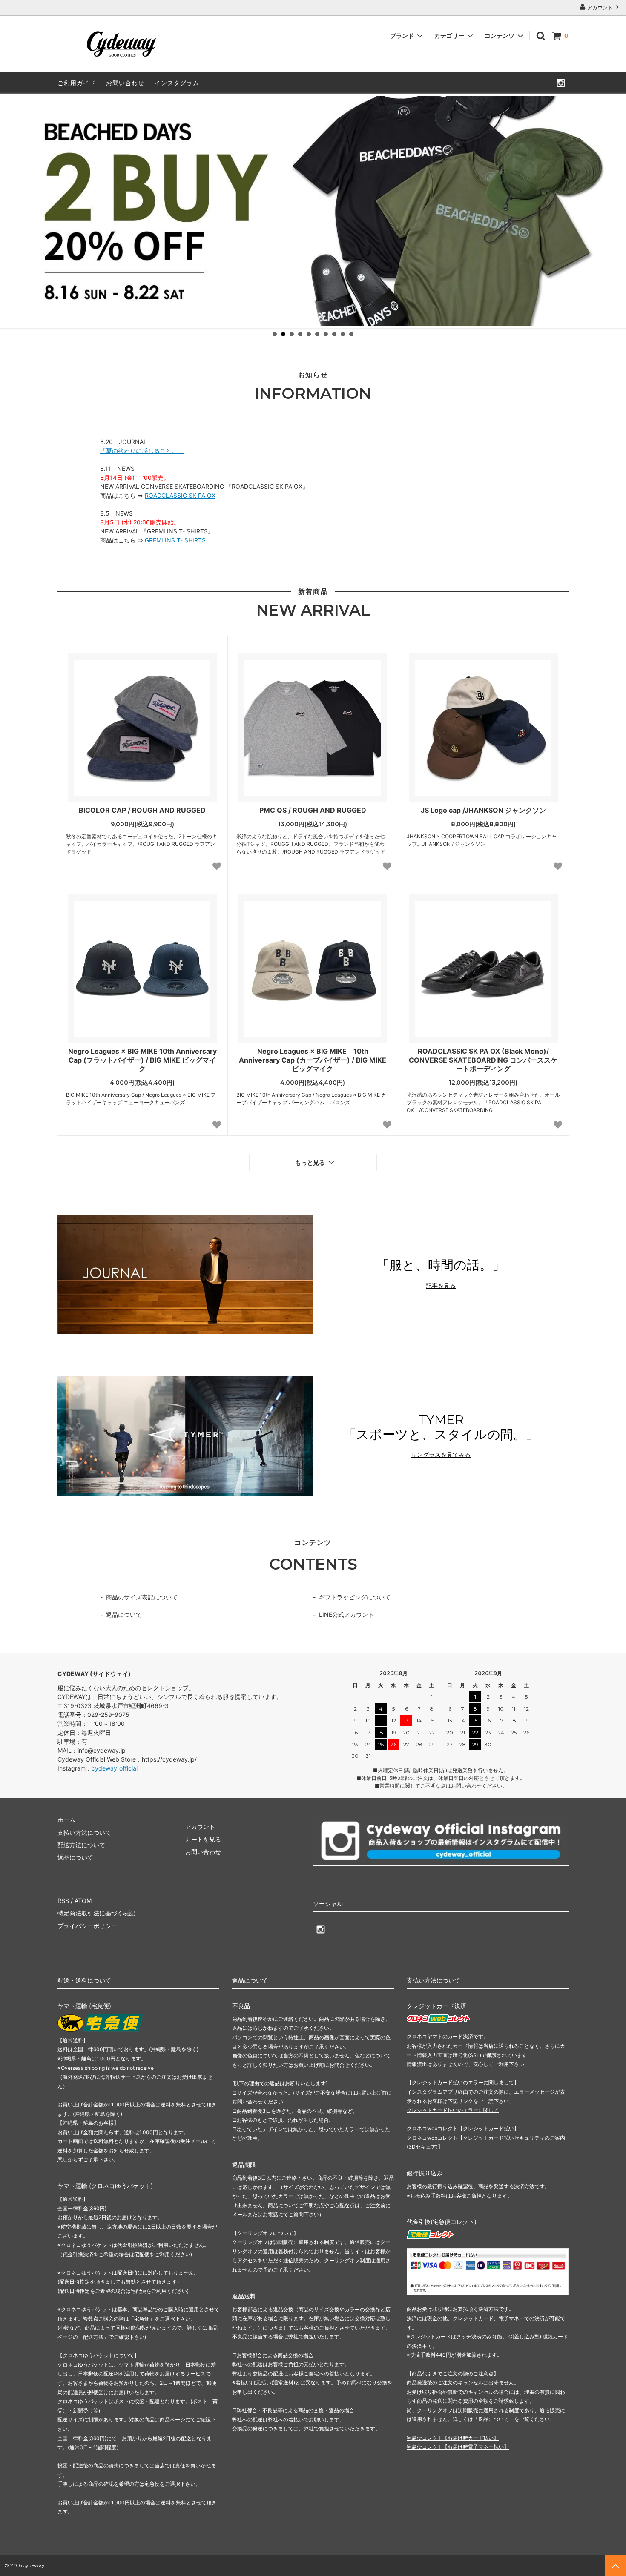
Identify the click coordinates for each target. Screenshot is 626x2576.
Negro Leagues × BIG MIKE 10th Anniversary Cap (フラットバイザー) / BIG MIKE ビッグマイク (142, 1060)
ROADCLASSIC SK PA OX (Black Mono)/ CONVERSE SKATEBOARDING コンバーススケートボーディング (483, 1060)
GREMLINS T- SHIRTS (175, 540)
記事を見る (441, 1286)
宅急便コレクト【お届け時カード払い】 (453, 2438)
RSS (63, 1901)
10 (351, 334)
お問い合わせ (125, 83)
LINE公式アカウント (346, 1615)
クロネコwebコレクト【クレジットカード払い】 (463, 2128)
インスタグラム (177, 83)
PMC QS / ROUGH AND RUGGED (313, 810)
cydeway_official (115, 1768)
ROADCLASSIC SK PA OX (180, 495)
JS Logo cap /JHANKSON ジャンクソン (483, 810)
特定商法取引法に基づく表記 (96, 1913)
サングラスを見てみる (441, 1455)
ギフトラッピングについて (355, 1597)
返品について (124, 1615)
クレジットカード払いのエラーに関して (453, 2110)
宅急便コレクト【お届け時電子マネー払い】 (458, 2447)
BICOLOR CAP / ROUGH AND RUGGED (142, 810)
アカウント (600, 7)
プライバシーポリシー (87, 1926)
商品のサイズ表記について (142, 1597)
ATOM (83, 1901)
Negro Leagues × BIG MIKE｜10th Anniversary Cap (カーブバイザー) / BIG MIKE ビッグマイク (313, 1060)
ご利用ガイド (77, 83)
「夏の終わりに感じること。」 (142, 451)
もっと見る (311, 1163)
